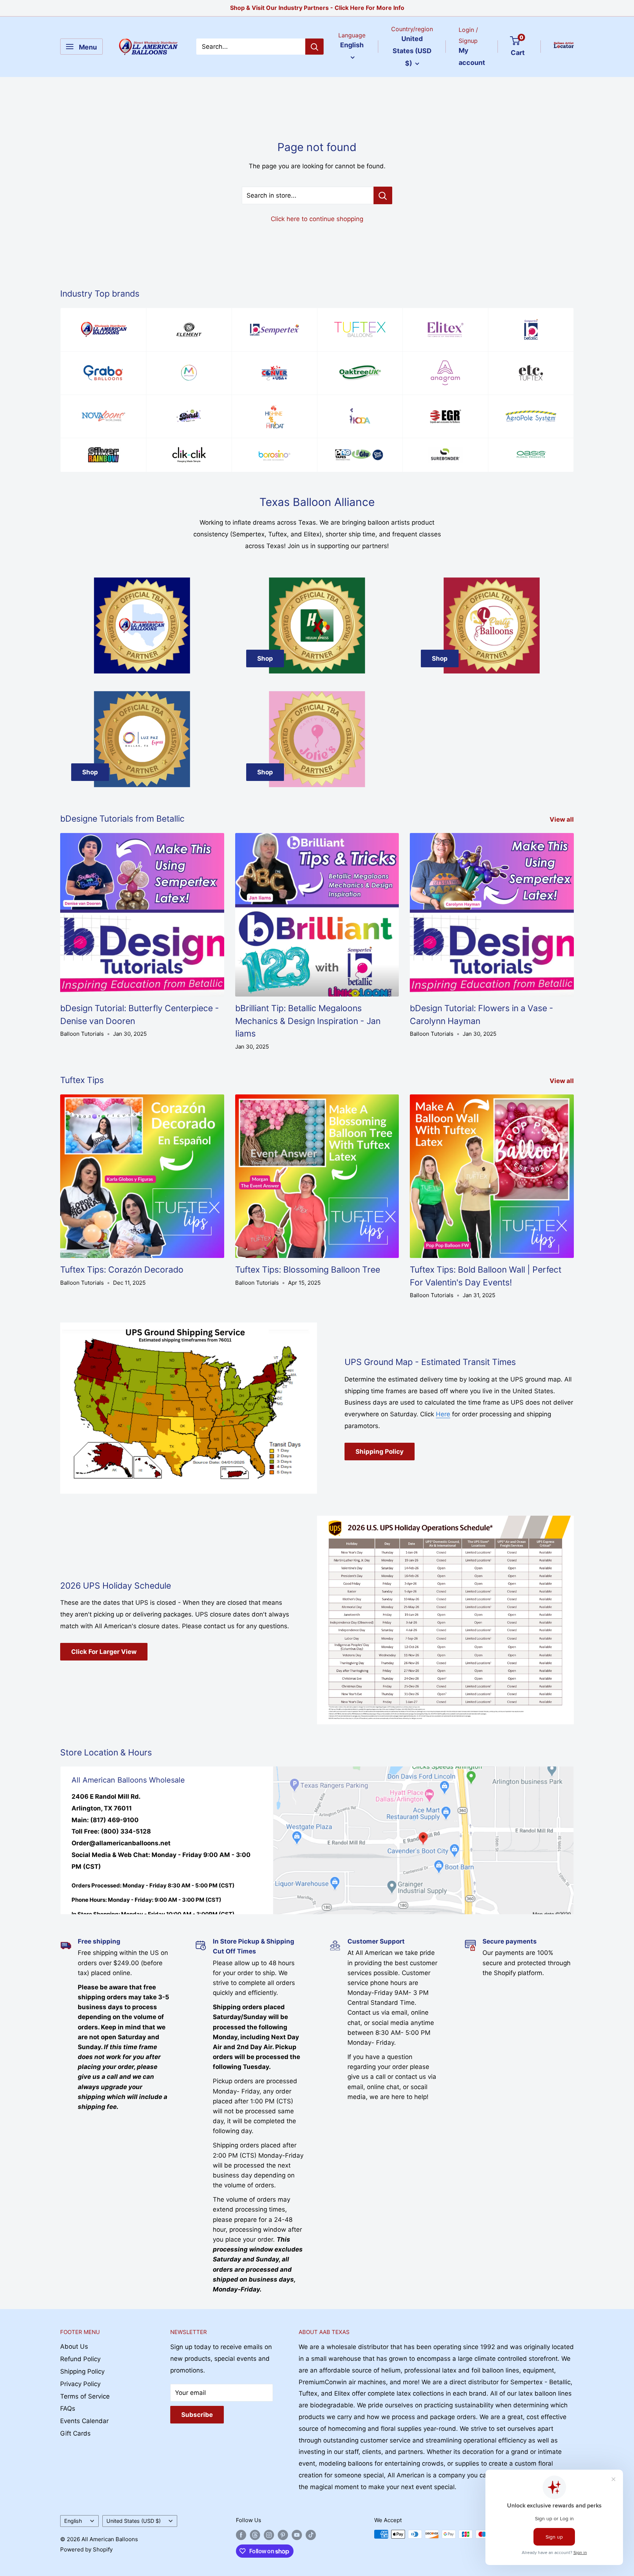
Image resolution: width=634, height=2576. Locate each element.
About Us (74, 2346)
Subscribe (197, 2415)
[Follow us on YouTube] (297, 2535)
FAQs (68, 2408)
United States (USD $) (134, 2521)
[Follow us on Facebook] (241, 2535)
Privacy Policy (80, 2384)
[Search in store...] (383, 195)
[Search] (314, 47)
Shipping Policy (380, 1452)
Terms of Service (85, 2396)
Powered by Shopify (86, 2549)
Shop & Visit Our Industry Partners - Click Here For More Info (317, 8)
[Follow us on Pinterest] (283, 2535)
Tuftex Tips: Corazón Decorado (122, 1270)
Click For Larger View (104, 1652)
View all (562, 819)
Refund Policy (80, 2359)
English (73, 2521)
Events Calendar (84, 2421)
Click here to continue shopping (317, 219)
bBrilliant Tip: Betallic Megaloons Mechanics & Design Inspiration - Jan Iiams (308, 1021)
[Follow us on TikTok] (311, 2535)
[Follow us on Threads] (255, 2535)
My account (472, 57)
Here (443, 1414)
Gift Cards (75, 2433)
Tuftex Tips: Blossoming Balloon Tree (308, 1270)
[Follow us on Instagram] (269, 2535)
